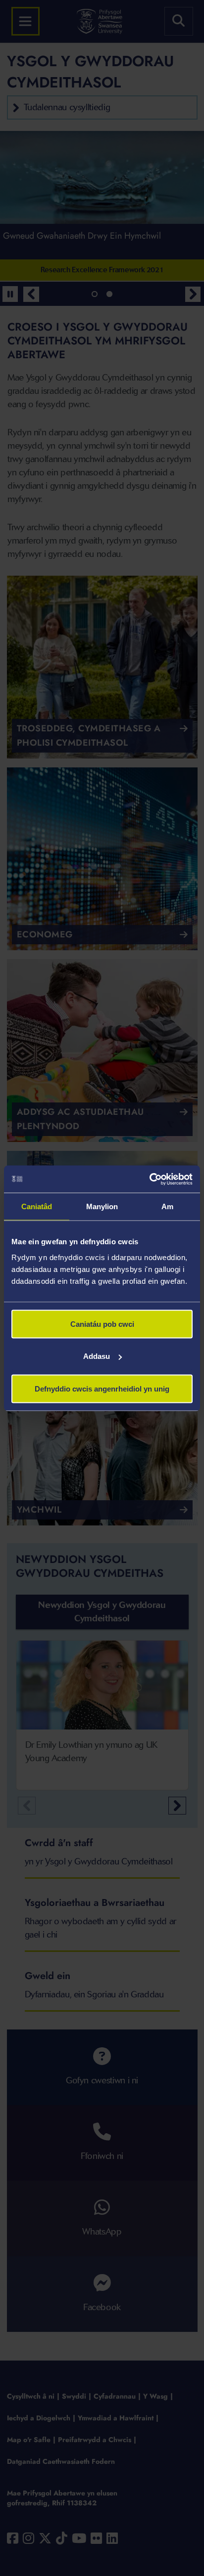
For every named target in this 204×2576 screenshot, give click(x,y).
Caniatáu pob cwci (102, 1324)
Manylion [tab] (102, 1206)
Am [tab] (167, 1206)
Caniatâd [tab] (37, 1206)
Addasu (97, 1356)
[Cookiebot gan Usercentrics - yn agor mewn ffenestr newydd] (149, 1179)
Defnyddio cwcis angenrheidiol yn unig (102, 1388)
